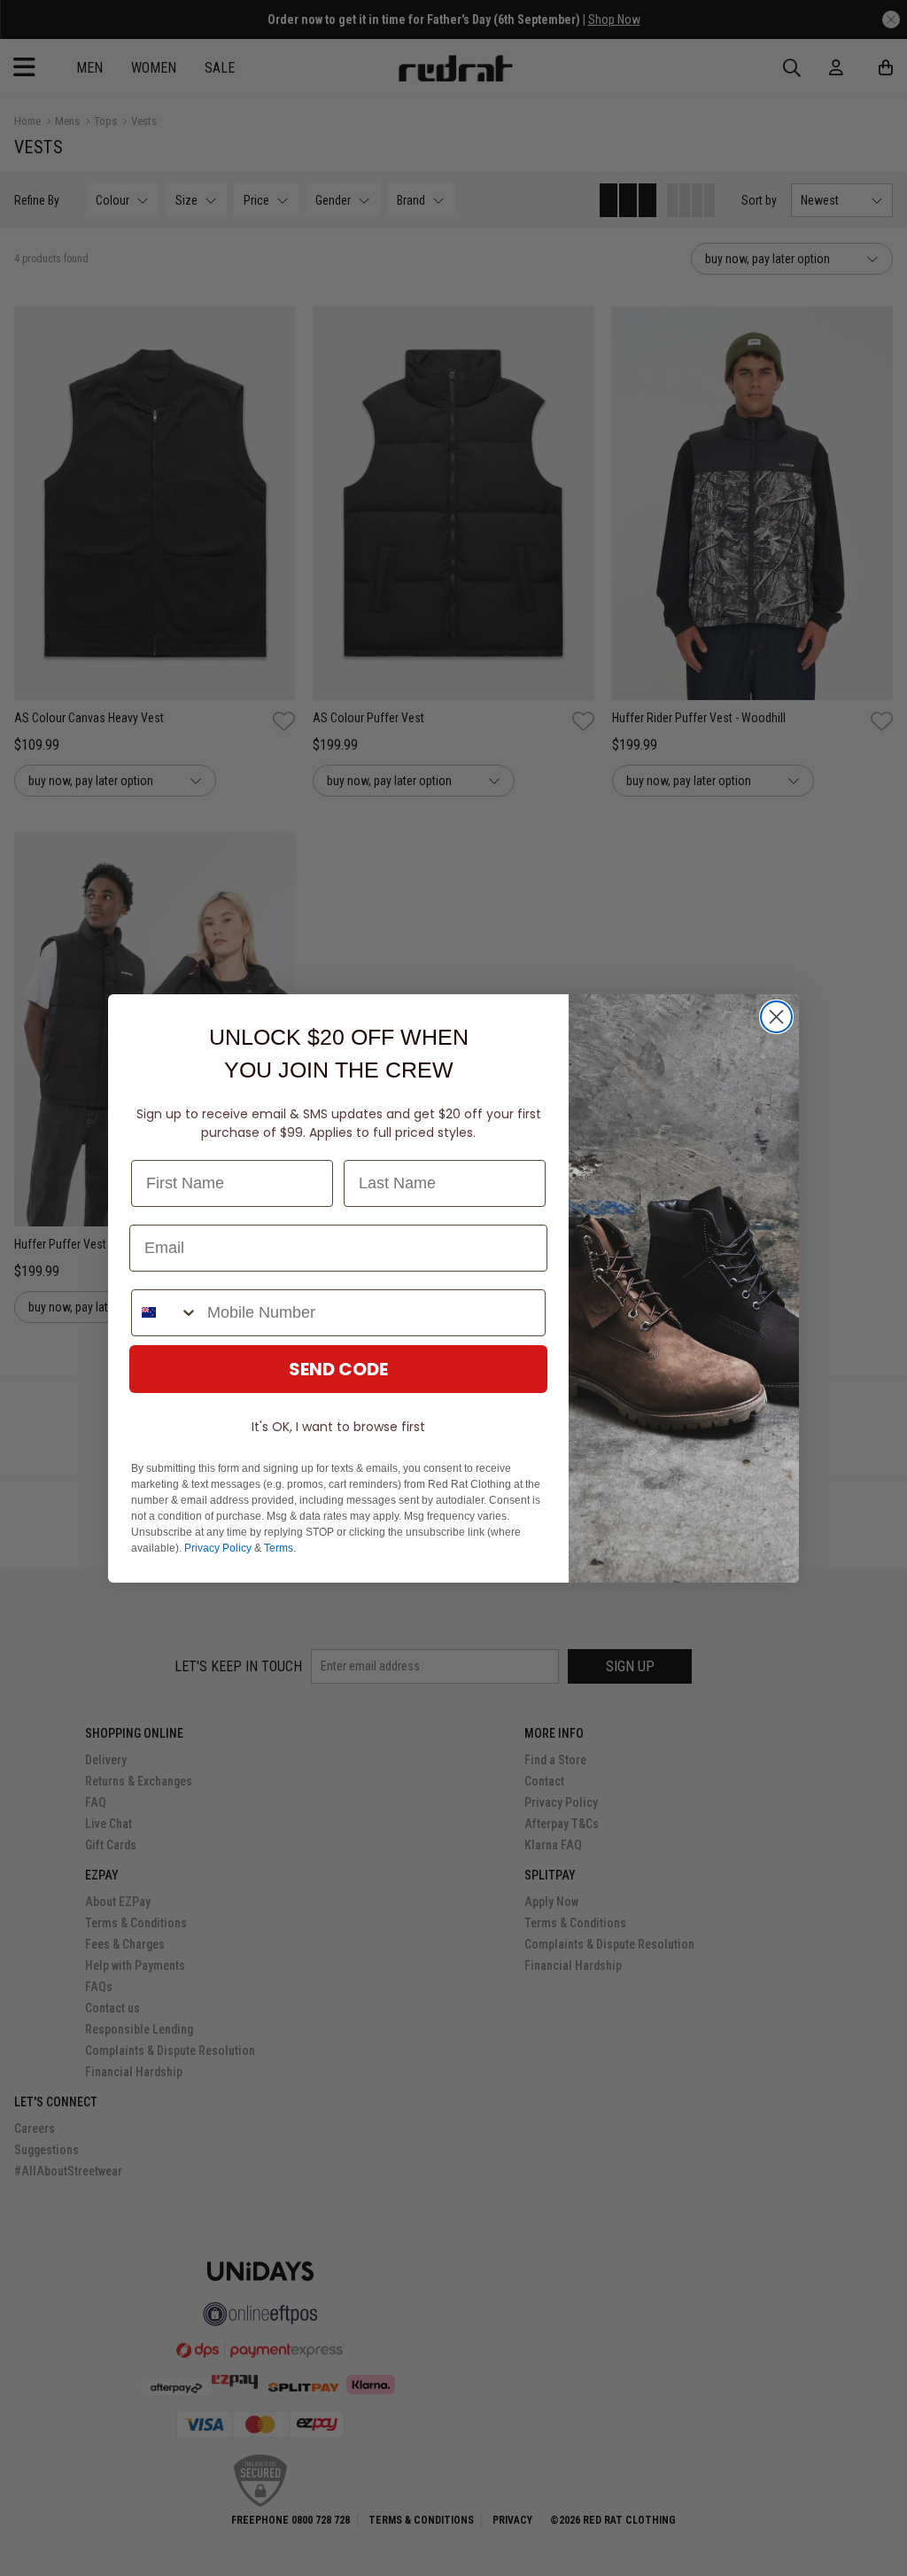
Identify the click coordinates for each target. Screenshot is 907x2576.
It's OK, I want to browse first (338, 1427)
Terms (279, 1548)
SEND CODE (338, 1369)
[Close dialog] (776, 1017)
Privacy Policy (218, 1548)
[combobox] (165, 1313)
